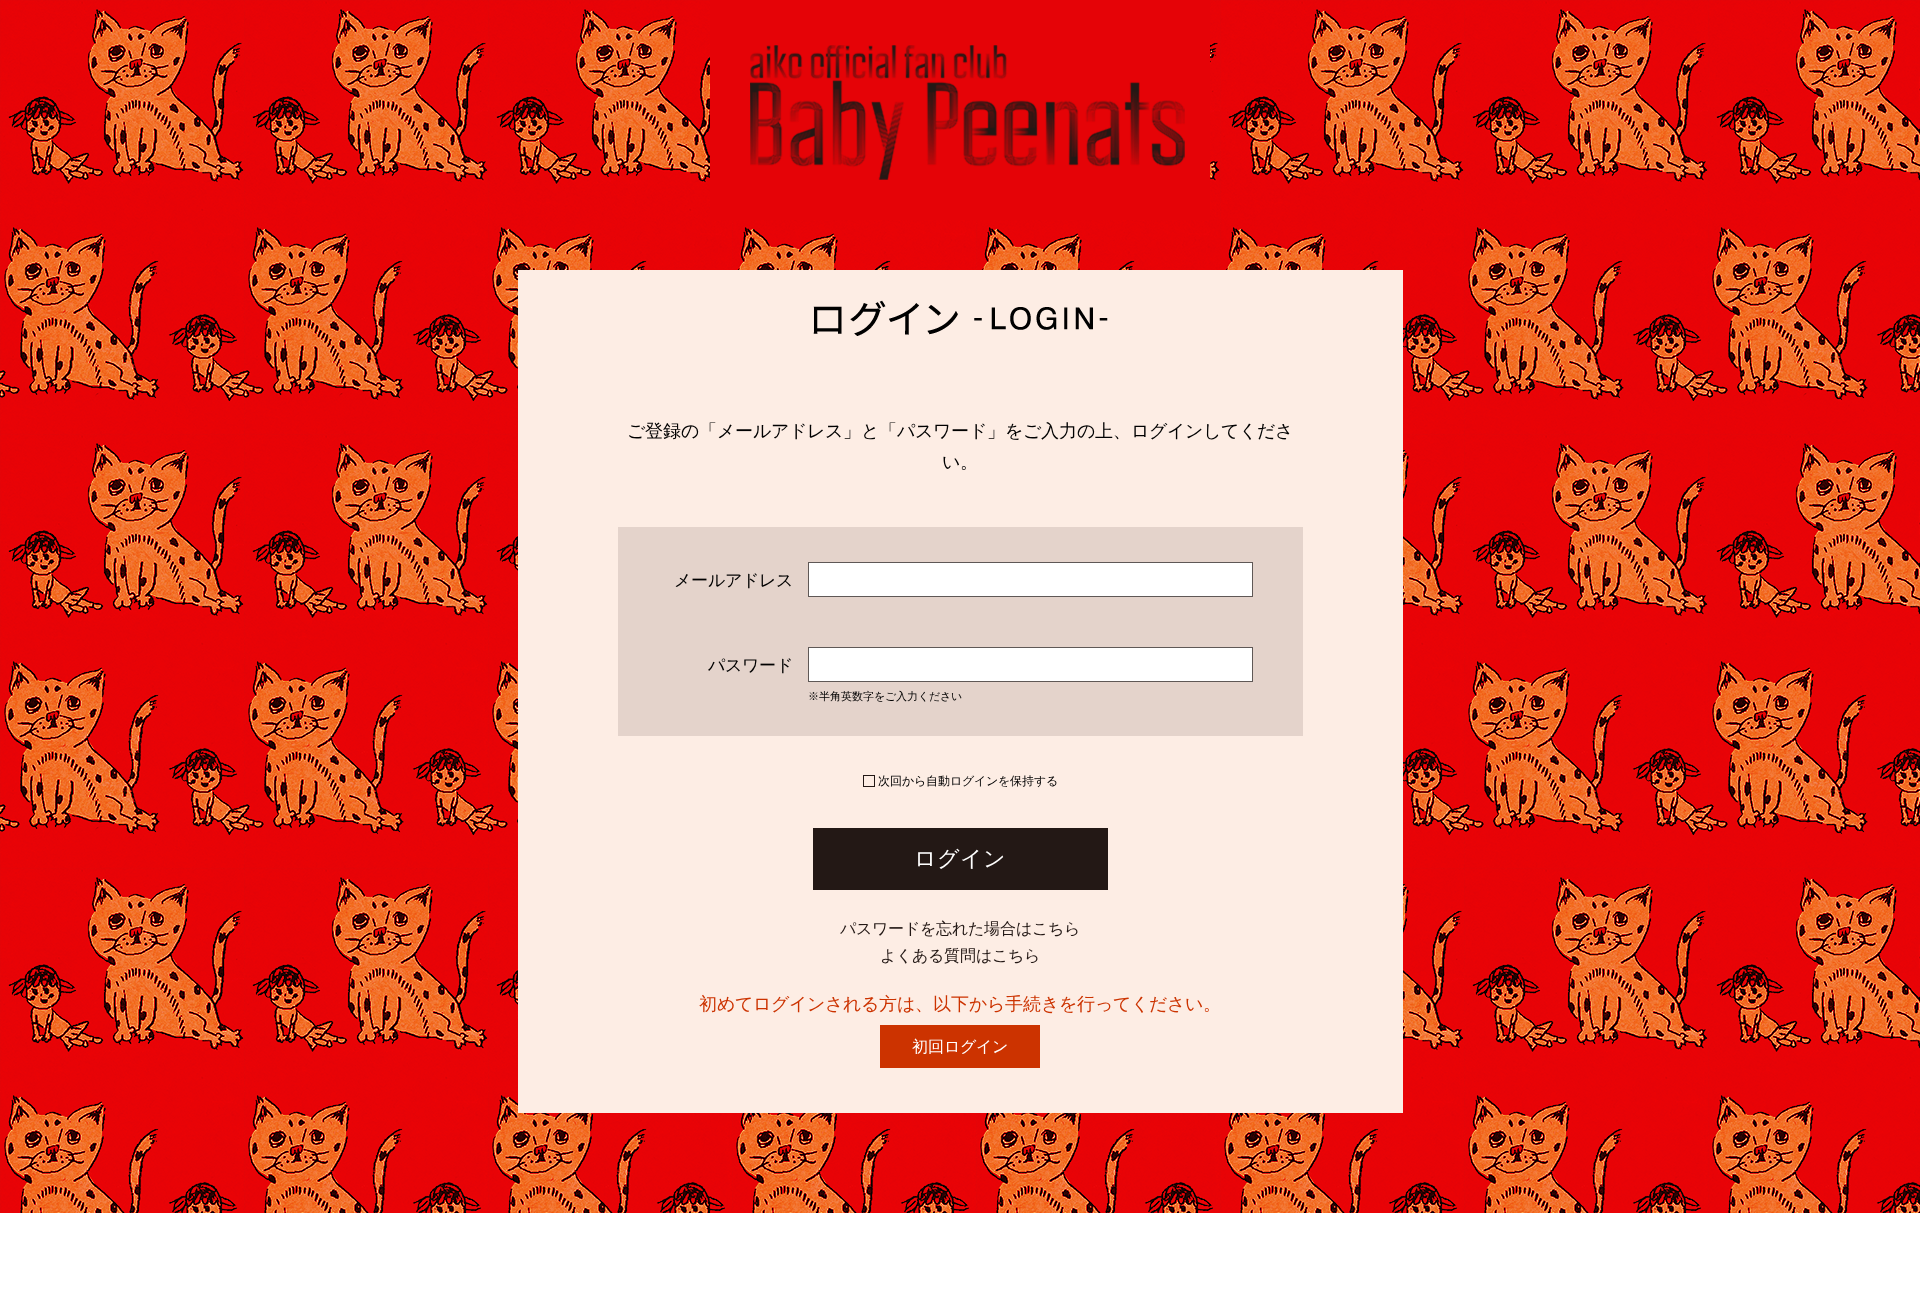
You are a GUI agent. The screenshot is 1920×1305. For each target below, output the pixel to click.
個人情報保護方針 (527, 1245)
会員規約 (653, 1245)
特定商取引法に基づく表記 (811, 1245)
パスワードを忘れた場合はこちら (960, 928)
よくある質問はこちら (960, 955)
